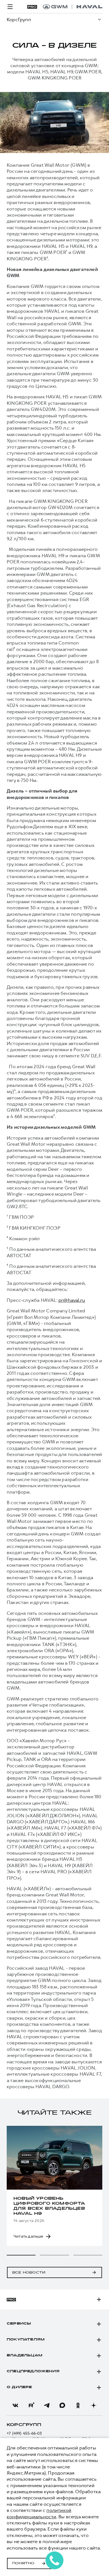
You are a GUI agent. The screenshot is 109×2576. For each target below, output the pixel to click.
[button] (21, 2255)
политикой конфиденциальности (39, 2513)
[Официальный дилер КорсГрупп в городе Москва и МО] (73, 7)
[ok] (78, 2405)
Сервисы (19, 2324)
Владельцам (24, 2356)
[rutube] (31, 2405)
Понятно (23, 2563)
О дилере (19, 2387)
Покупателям (26, 2340)
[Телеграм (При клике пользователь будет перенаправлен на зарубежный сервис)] (47, 2405)
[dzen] (94, 2405)
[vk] (15, 2405)
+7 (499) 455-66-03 (24, 2433)
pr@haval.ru (72, 1300)
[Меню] (10, 7)
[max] (62, 2405)
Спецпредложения (33, 2371)
